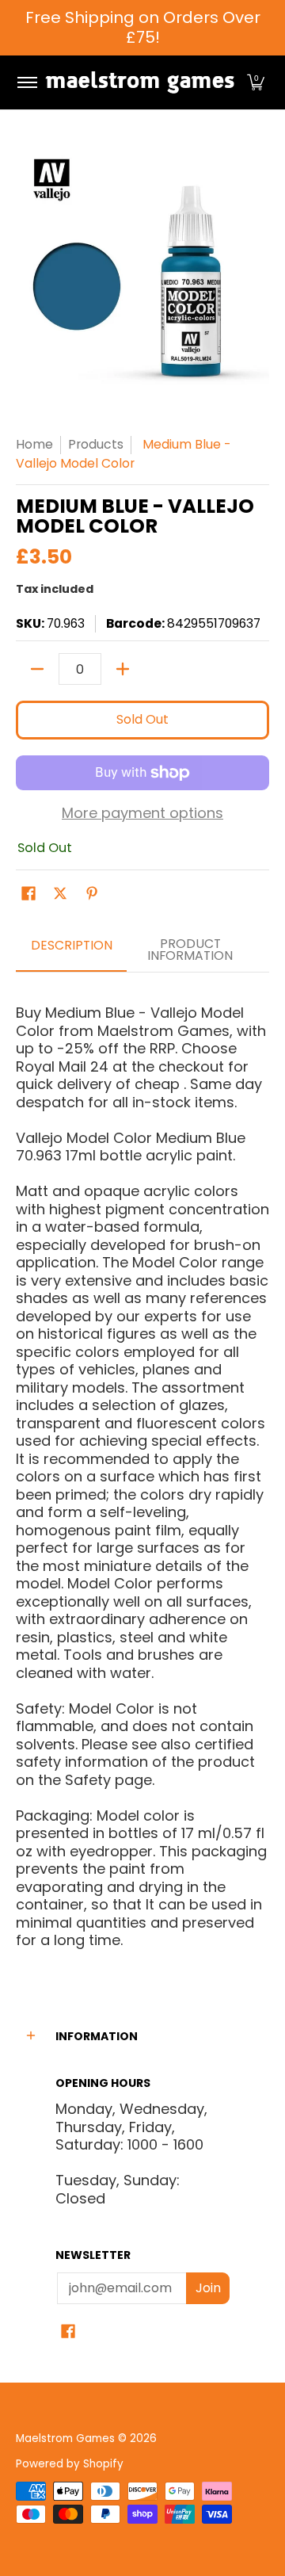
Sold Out (142, 719)
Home (34, 444)
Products (96, 444)
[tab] (71, 951)
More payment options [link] (142, 814)
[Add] (123, 669)
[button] (256, 82)
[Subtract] (37, 669)
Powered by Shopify (70, 2464)
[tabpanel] (142, 1470)
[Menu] (27, 82)
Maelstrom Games (65, 2438)
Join (208, 2288)
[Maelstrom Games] (140, 82)
